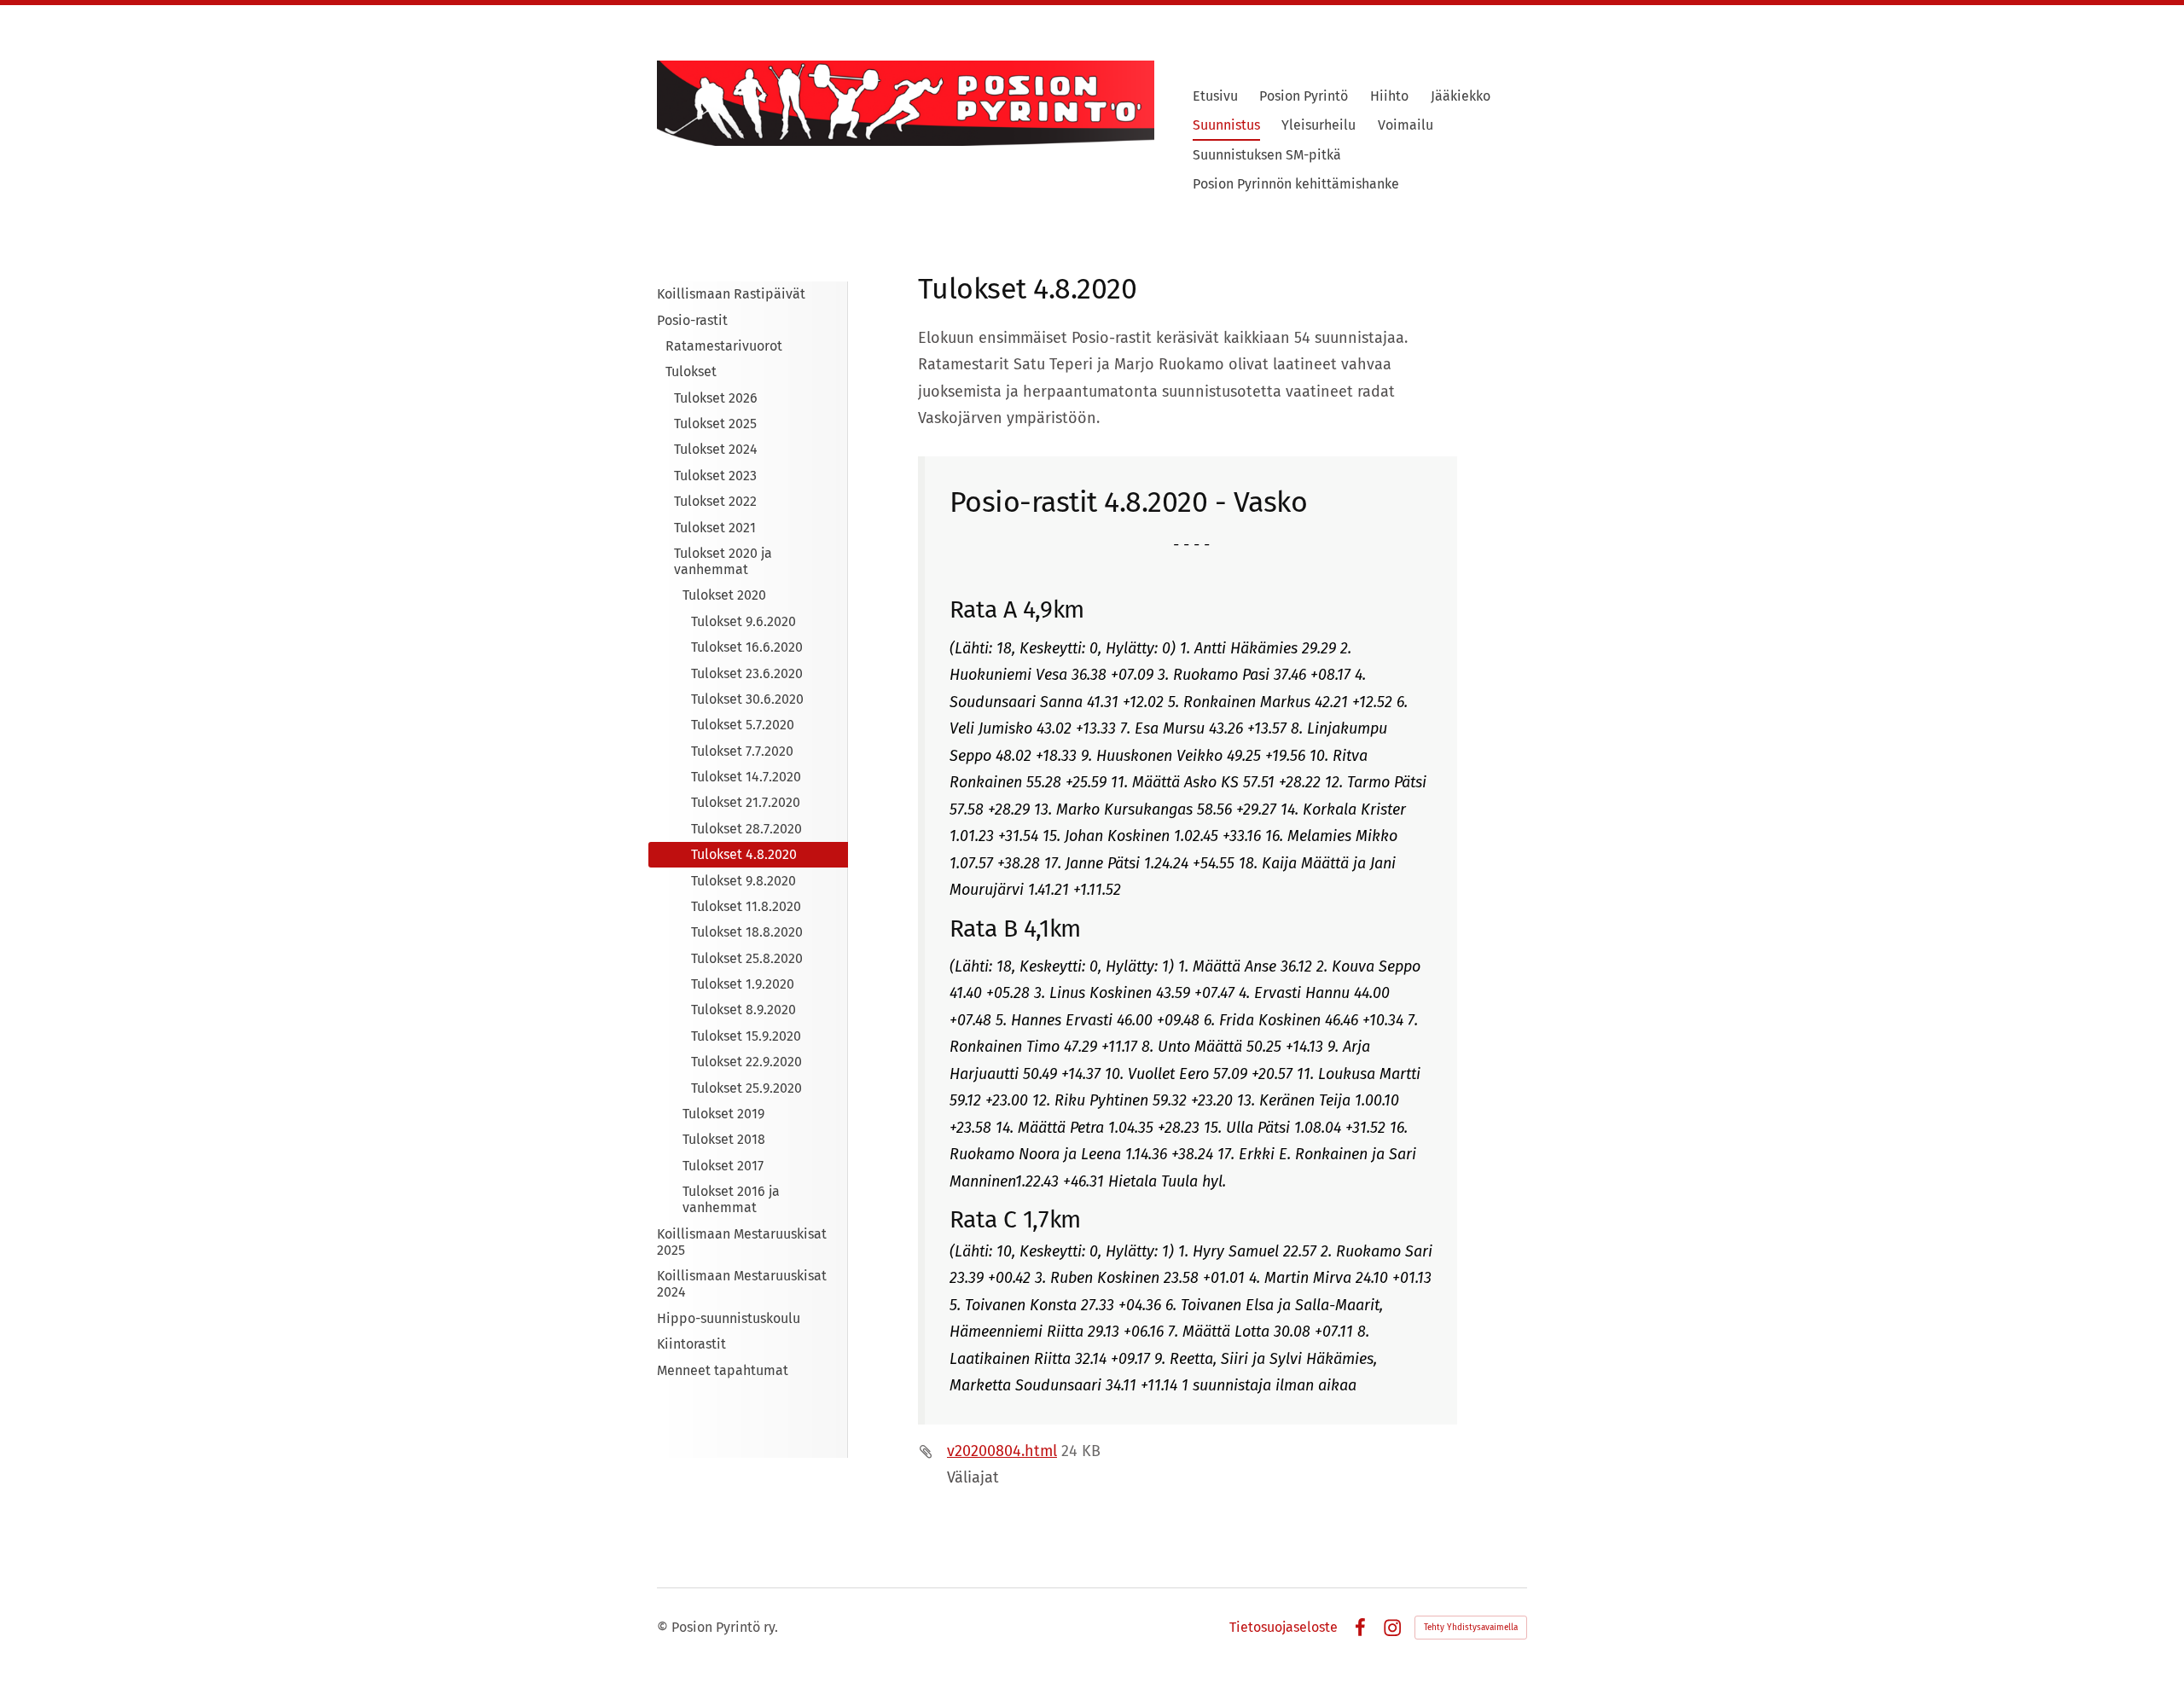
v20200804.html (1002, 1451)
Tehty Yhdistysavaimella (1471, 1628)
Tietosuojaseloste (1284, 1628)
